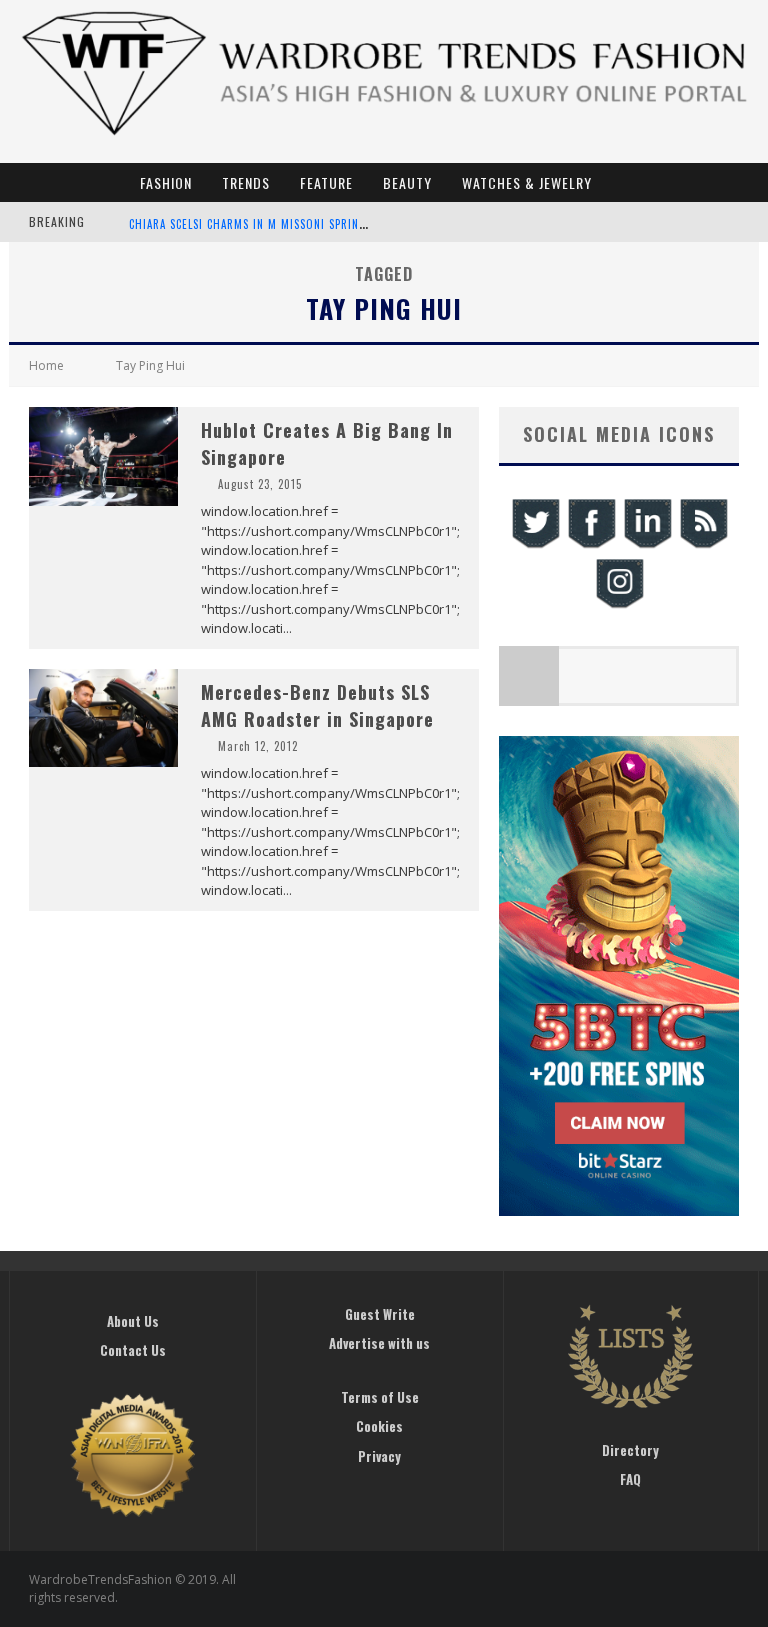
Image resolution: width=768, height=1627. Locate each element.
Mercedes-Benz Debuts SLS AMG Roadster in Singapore (317, 705)
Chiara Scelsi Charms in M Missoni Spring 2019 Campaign (290, 224)
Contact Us (133, 1350)
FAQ (630, 1479)
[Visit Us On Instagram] (619, 605)
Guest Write (380, 1314)
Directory (630, 1450)
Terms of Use (380, 1397)
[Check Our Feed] (703, 545)
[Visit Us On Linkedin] (647, 545)
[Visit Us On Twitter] (535, 545)
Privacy (379, 1456)
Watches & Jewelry (527, 182)
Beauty (407, 182)
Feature (326, 182)
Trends (246, 182)
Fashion (166, 182)
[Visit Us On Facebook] (591, 545)
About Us (133, 1321)
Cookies (379, 1426)
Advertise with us (379, 1343)
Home (46, 365)
